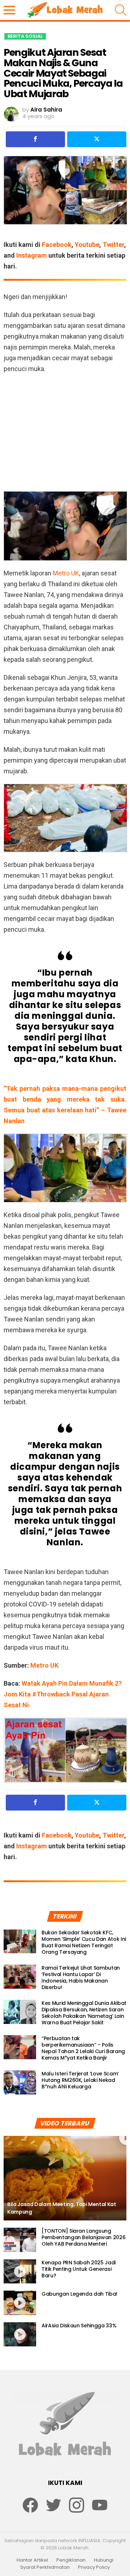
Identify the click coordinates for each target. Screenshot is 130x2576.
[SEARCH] (121, 10)
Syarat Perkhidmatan (45, 2567)
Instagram (32, 255)
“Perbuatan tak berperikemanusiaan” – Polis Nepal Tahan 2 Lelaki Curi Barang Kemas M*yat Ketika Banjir (83, 2048)
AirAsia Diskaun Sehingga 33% (79, 2326)
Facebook (57, 245)
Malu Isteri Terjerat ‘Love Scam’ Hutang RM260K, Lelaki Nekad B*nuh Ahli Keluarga (80, 2080)
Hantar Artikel (32, 2560)
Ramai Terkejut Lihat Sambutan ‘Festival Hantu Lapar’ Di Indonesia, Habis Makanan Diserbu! (81, 1978)
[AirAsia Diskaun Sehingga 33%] (20, 2335)
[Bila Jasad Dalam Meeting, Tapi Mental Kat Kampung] (65, 2178)
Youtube (87, 245)
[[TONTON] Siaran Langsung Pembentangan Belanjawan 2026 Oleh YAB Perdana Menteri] (20, 2240)
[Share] (35, 139)
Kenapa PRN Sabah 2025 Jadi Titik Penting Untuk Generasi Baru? (79, 2269)
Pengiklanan (71, 2560)
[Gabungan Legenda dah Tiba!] (20, 2303)
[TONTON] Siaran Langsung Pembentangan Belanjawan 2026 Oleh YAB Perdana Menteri (83, 2237)
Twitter (113, 245)
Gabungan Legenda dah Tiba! (79, 2294)
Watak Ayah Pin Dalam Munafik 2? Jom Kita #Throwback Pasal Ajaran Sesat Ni (63, 1694)
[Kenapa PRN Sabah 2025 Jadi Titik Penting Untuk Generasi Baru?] (20, 2272)
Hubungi (104, 2560)
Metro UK (66, 573)
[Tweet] (97, 139)
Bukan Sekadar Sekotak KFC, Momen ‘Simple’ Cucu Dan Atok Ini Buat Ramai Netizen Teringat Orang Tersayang (84, 1942)
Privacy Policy (94, 2567)
